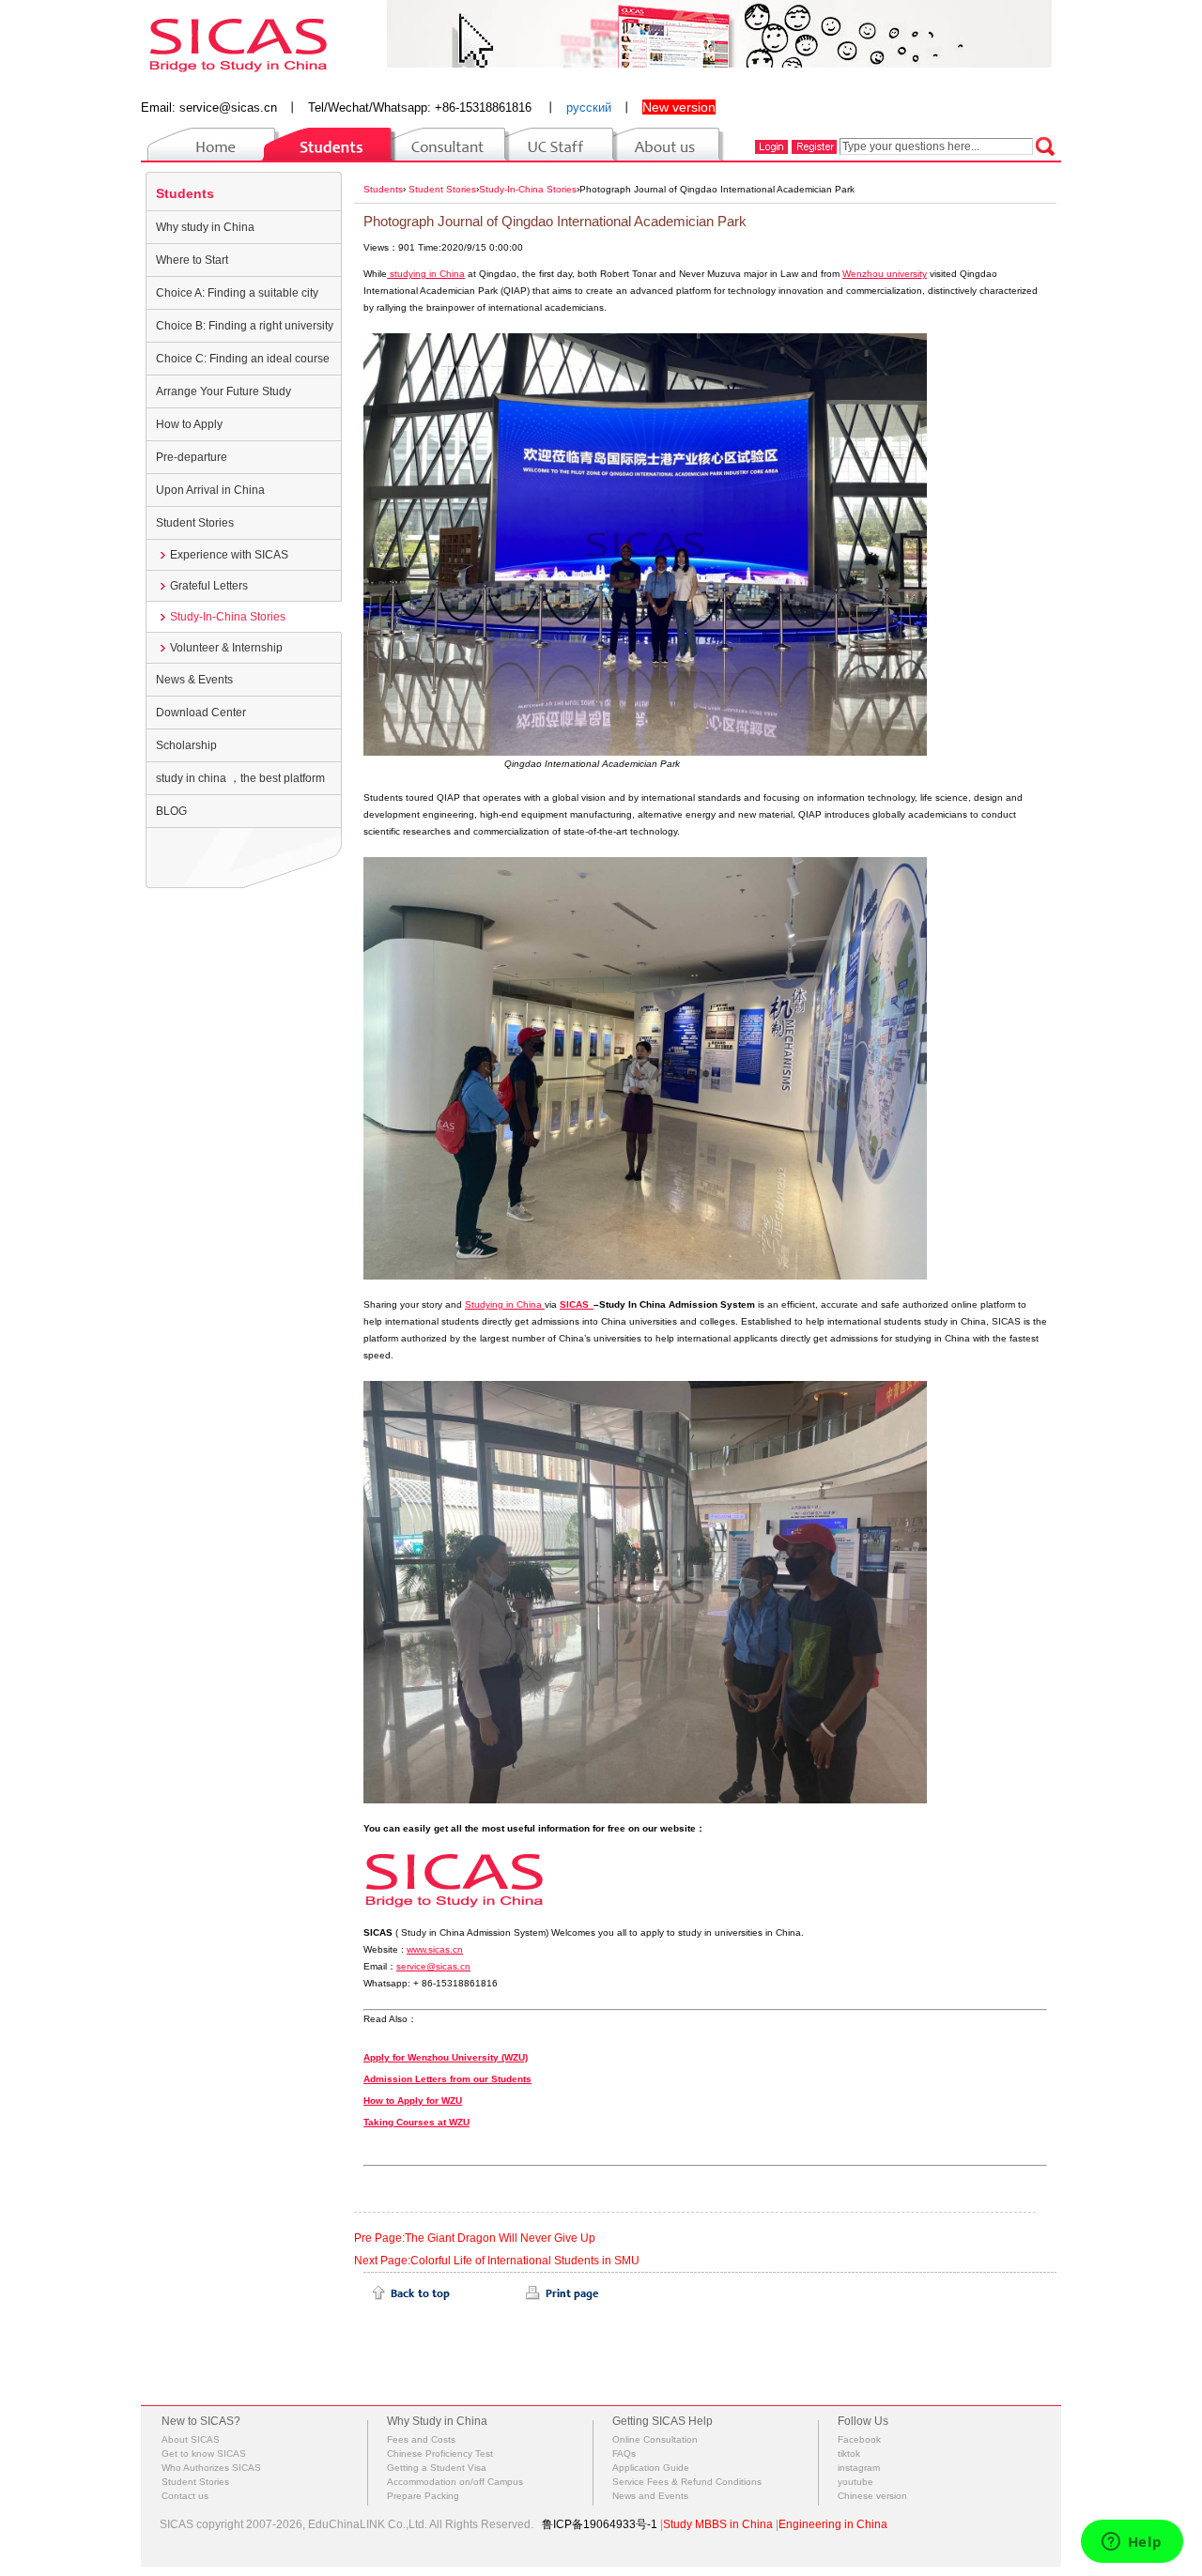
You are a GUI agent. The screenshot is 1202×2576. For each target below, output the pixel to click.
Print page (562, 2293)
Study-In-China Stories (228, 617)
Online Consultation (655, 2439)
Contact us (185, 2496)
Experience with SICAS (229, 555)
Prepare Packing (423, 2496)
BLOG (171, 811)
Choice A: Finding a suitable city (237, 293)
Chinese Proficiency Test (440, 2453)
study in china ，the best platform (240, 778)
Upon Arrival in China (210, 490)
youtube (855, 2482)
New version (679, 107)
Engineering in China (833, 2524)
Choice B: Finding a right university (245, 326)
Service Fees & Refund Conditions (687, 2482)
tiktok (849, 2453)
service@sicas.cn (228, 107)
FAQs (624, 2453)
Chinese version (872, 2496)
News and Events (650, 2496)
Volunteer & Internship (226, 648)
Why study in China (205, 227)
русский (589, 107)
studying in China (426, 274)
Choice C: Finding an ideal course (243, 359)
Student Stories (195, 523)
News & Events (194, 680)
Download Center (201, 713)
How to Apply (189, 424)
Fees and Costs (421, 2439)
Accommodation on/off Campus (455, 2482)
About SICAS (191, 2439)
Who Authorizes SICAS (211, 2468)
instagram (859, 2468)
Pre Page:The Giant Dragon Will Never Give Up (475, 2238)
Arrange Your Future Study (223, 391)
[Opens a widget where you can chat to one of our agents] (1132, 2543)
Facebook (859, 2439)
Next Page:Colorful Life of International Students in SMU (497, 2261)
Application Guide (651, 2468)
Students (185, 193)
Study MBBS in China (718, 2524)
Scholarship (186, 745)
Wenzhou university (885, 274)
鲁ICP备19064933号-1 (600, 2524)
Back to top (411, 2293)
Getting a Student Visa (437, 2468)
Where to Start (192, 260)
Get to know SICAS (204, 2453)
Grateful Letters (209, 586)
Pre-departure (192, 457)
